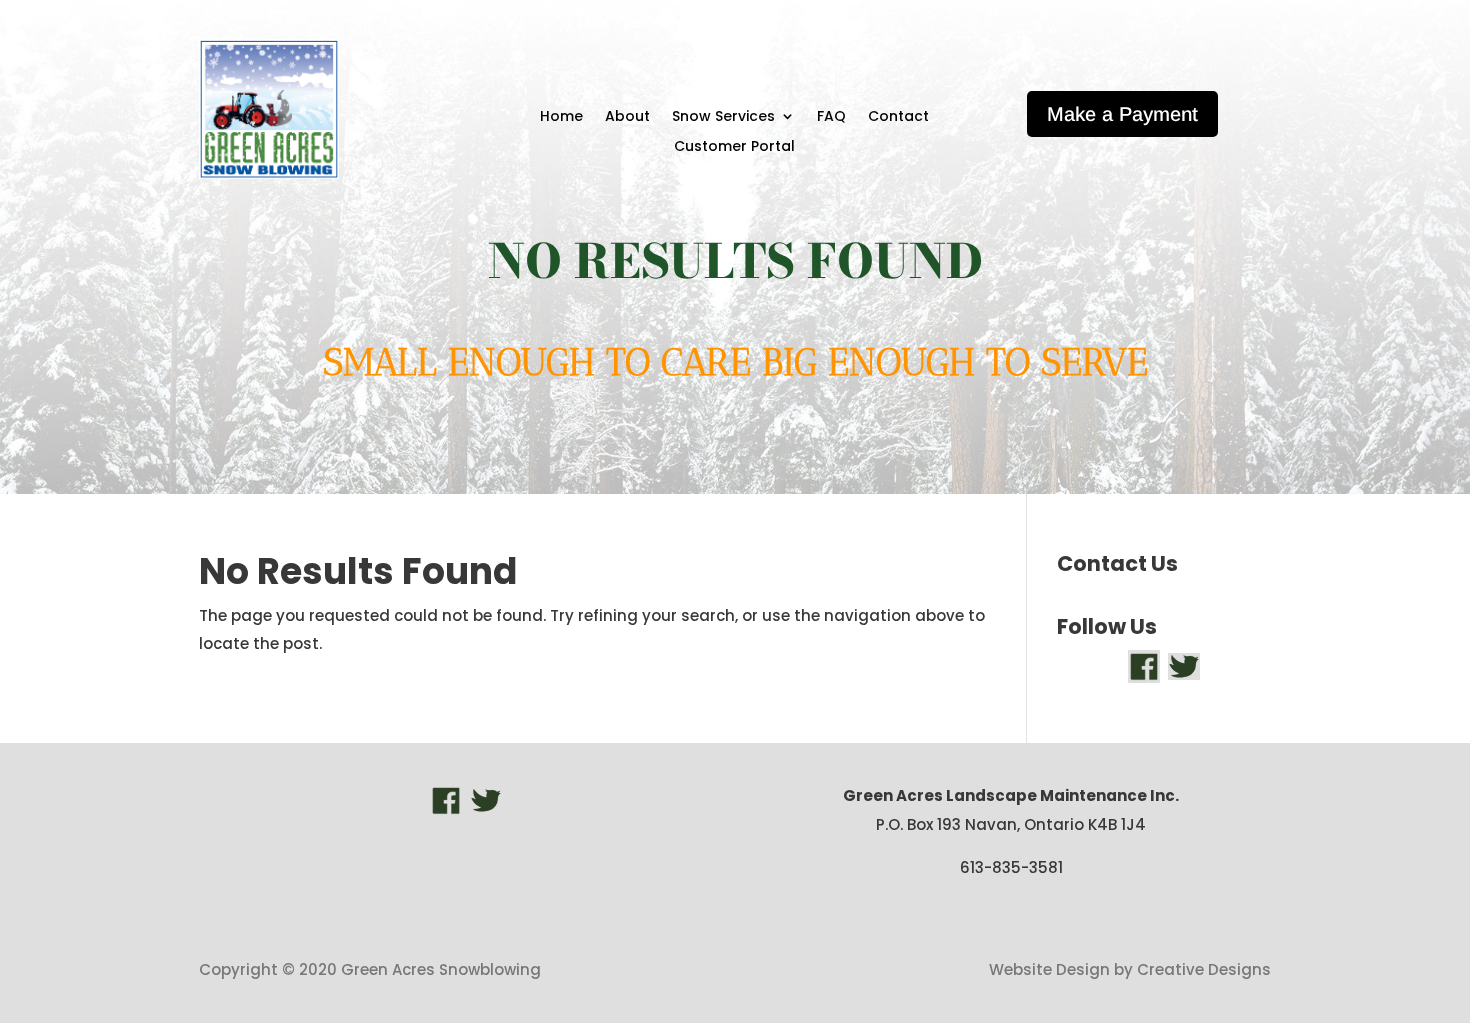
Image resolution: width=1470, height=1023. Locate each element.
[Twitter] (1184, 665)
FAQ (831, 117)
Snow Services (723, 117)
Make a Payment (1122, 114)
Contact (898, 117)
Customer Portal (734, 147)
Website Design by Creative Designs (1130, 969)
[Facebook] (1144, 665)
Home (561, 117)
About (627, 117)
